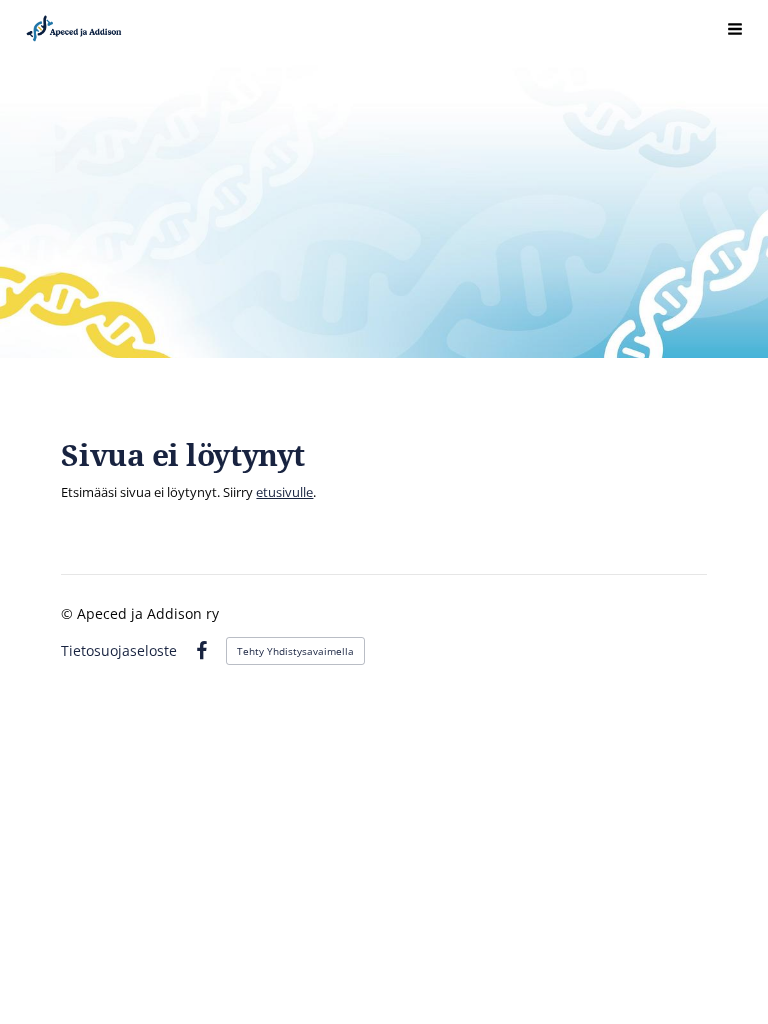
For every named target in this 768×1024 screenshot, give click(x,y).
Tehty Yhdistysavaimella (295, 651)
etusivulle (284, 492)
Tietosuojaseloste (119, 651)
